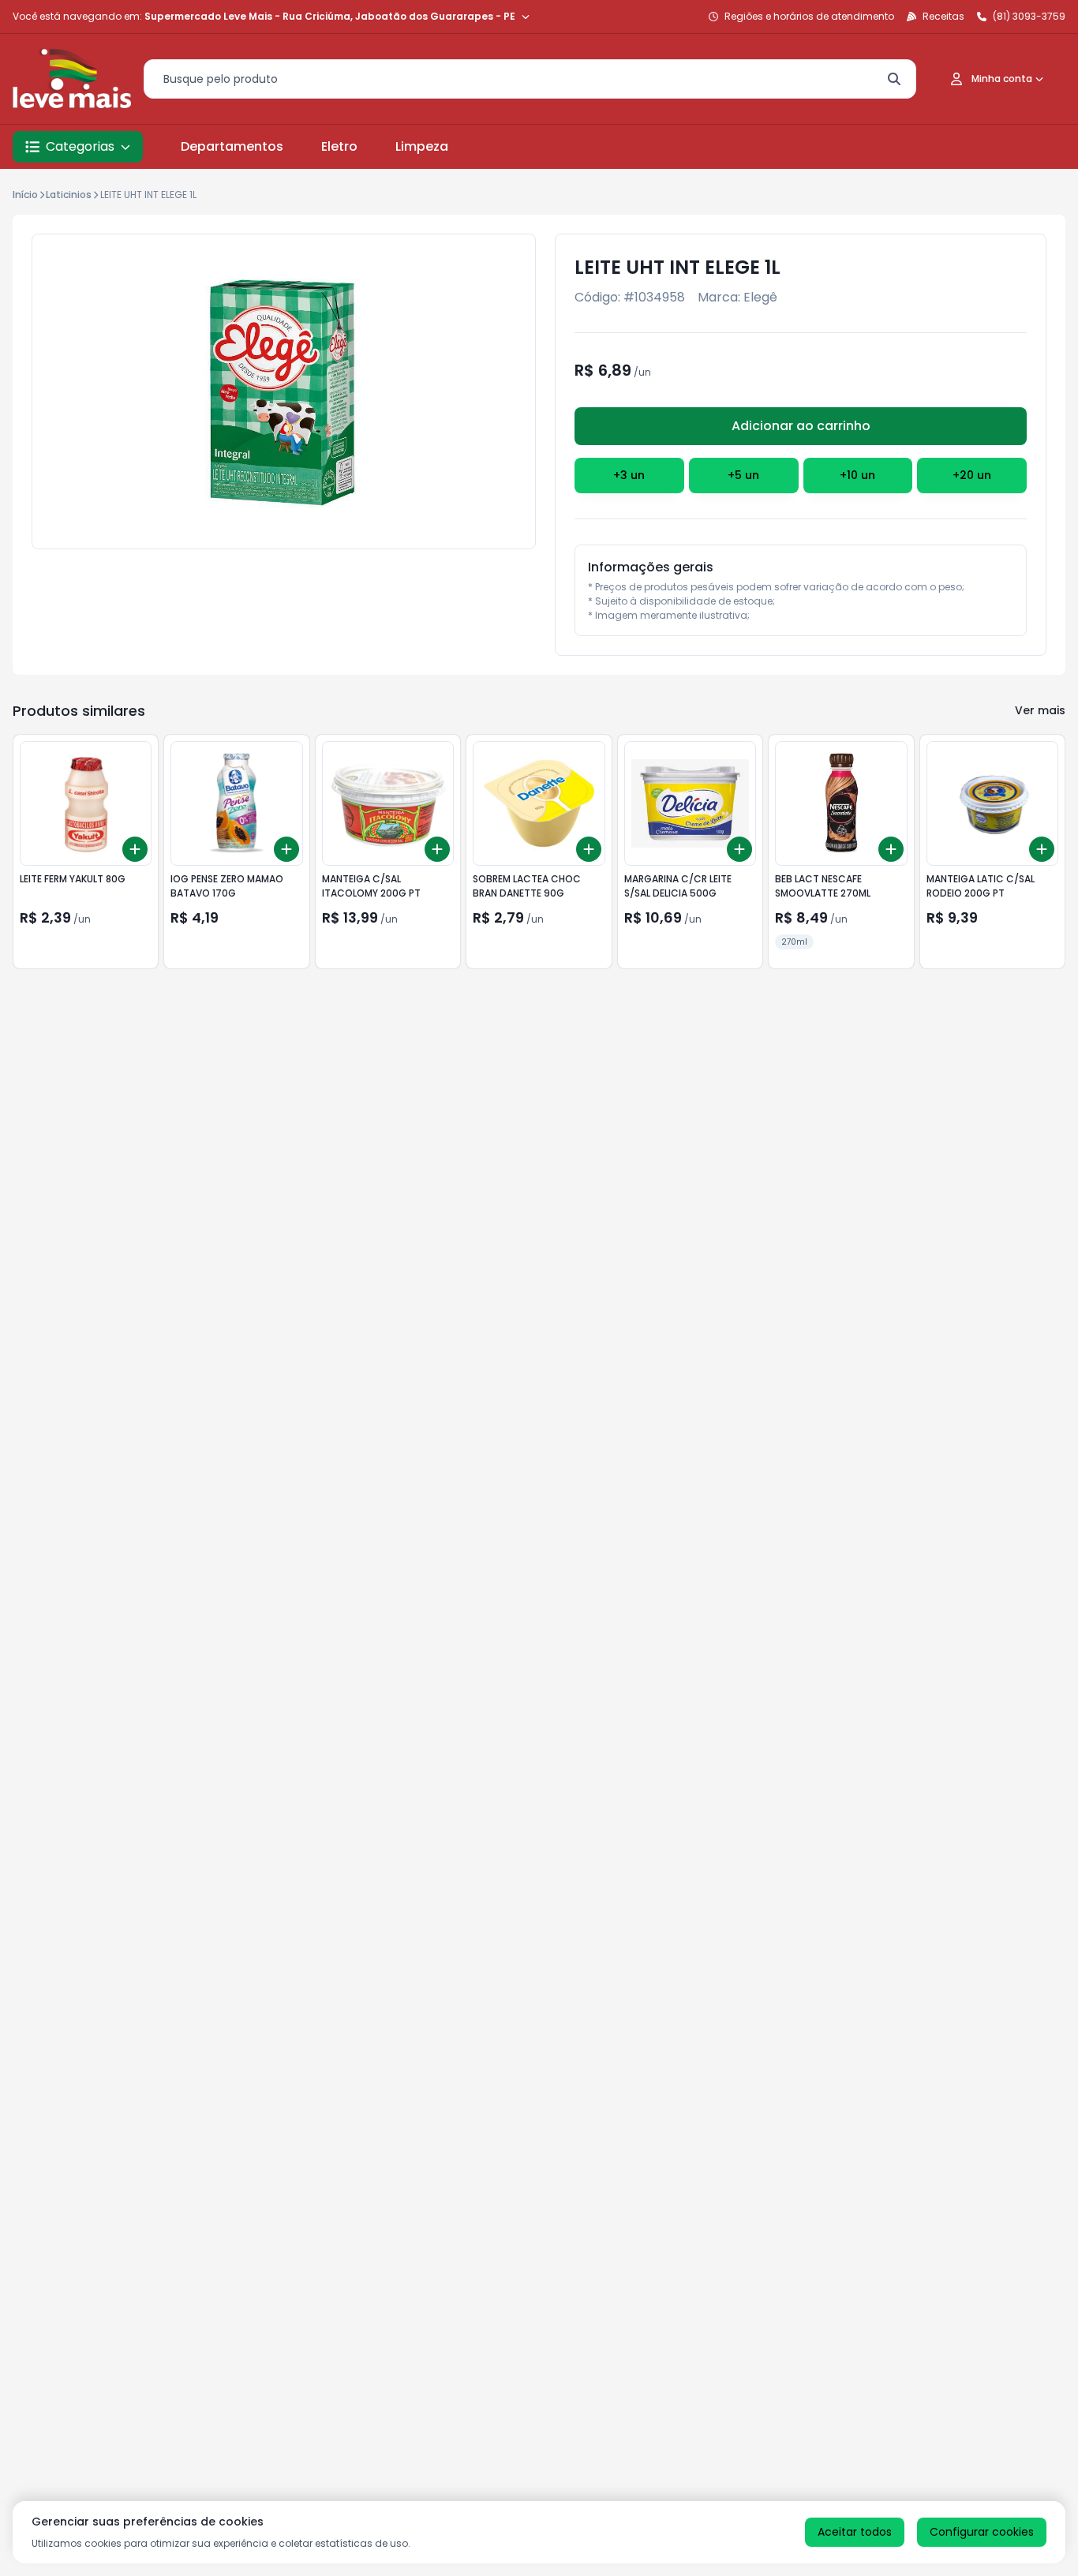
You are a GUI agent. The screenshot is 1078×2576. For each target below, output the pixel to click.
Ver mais (1040, 710)
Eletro (339, 146)
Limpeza (422, 146)
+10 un (857, 475)
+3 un (629, 475)
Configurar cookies (982, 2532)
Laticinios (69, 195)
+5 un (743, 475)
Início (25, 195)
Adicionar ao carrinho (801, 426)
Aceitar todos (855, 2532)
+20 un (972, 475)
